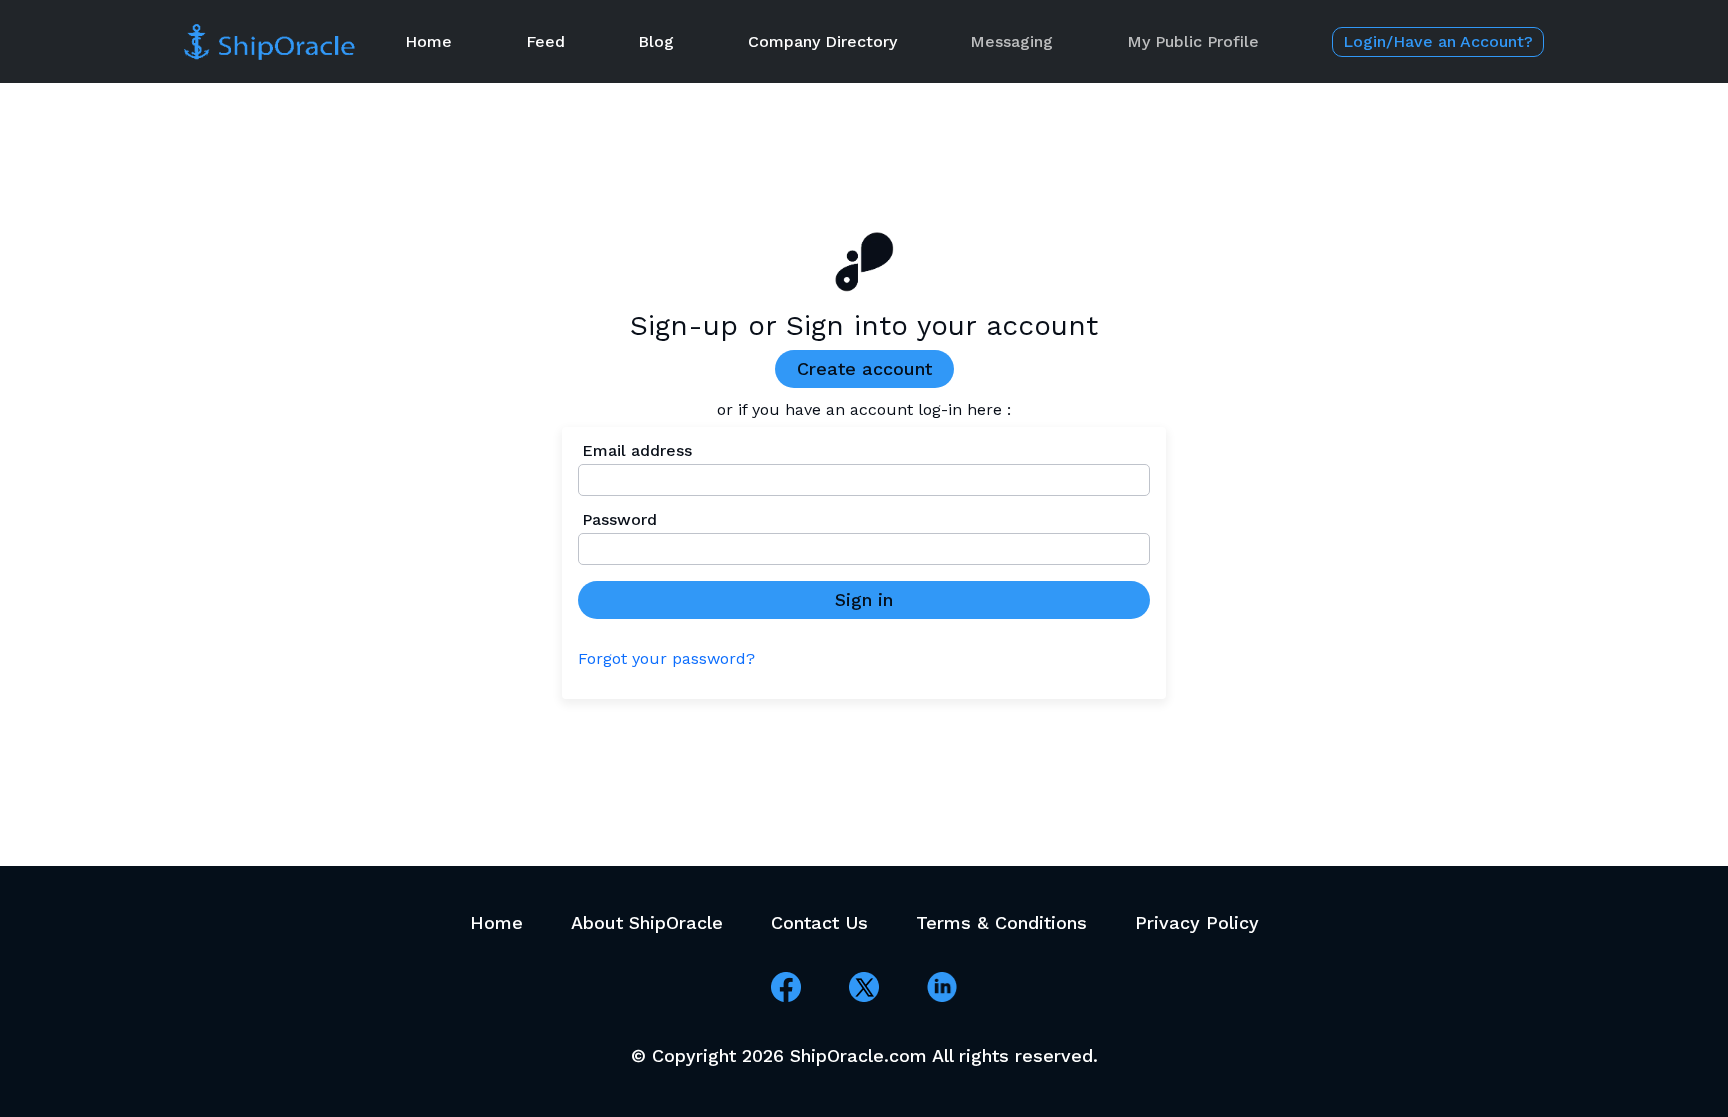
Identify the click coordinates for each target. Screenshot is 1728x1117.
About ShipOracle (647, 922)
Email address (637, 451)
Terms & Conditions (1001, 922)
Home (428, 42)
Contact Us (819, 922)
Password (619, 520)
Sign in (864, 599)
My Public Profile (1193, 42)
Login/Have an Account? (1438, 41)
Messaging (1011, 42)
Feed (545, 42)
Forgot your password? (666, 659)
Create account (864, 368)
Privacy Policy (1197, 922)
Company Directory (822, 42)
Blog (656, 42)
